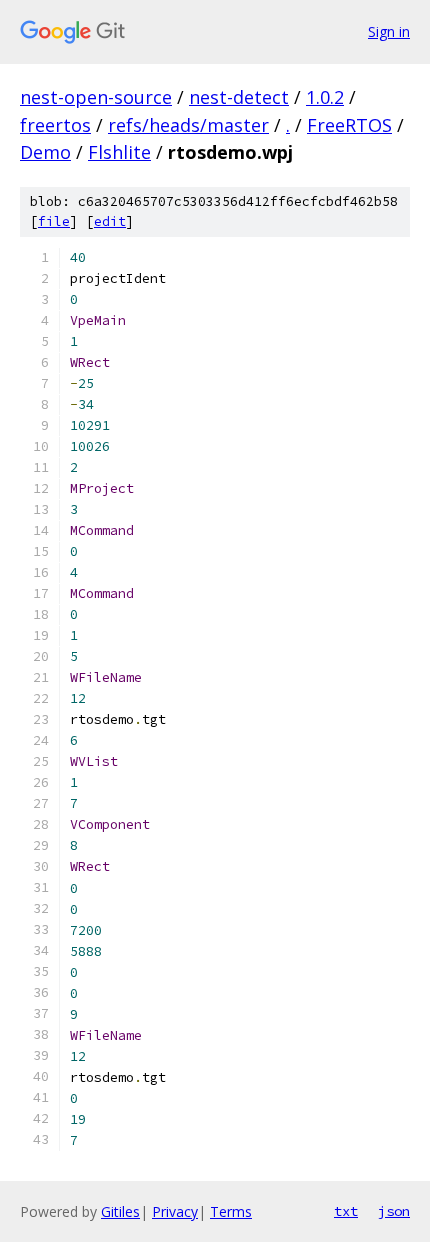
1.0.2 (325, 97)
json (394, 1211)
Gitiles (120, 1211)
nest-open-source (96, 97)
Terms (231, 1211)
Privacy (175, 1211)
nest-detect (239, 97)
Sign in (389, 31)
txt (346, 1211)
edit (110, 221)
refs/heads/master (188, 125)
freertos (55, 125)
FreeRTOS (349, 125)
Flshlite (119, 152)
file (54, 221)
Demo (45, 152)
